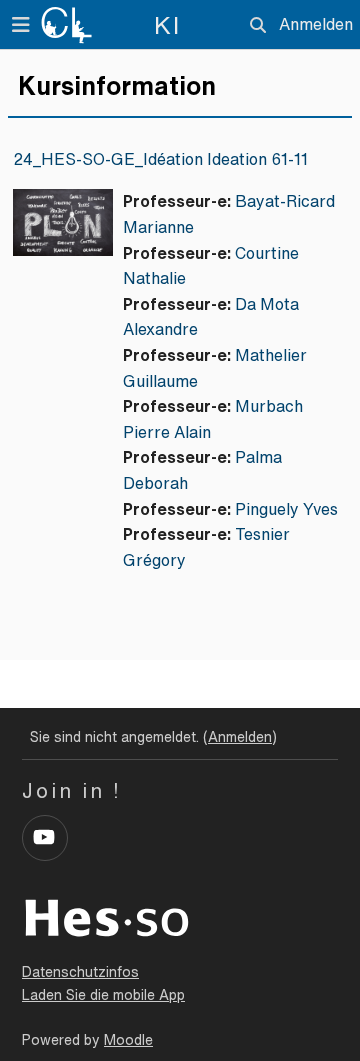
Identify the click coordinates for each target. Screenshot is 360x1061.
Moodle (128, 1040)
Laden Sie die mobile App (103, 995)
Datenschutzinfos (80, 972)
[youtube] (45, 838)
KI (167, 25)
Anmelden (316, 24)
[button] (258, 25)
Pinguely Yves (286, 509)
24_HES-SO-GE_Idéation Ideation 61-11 (160, 159)
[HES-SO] (107, 916)
